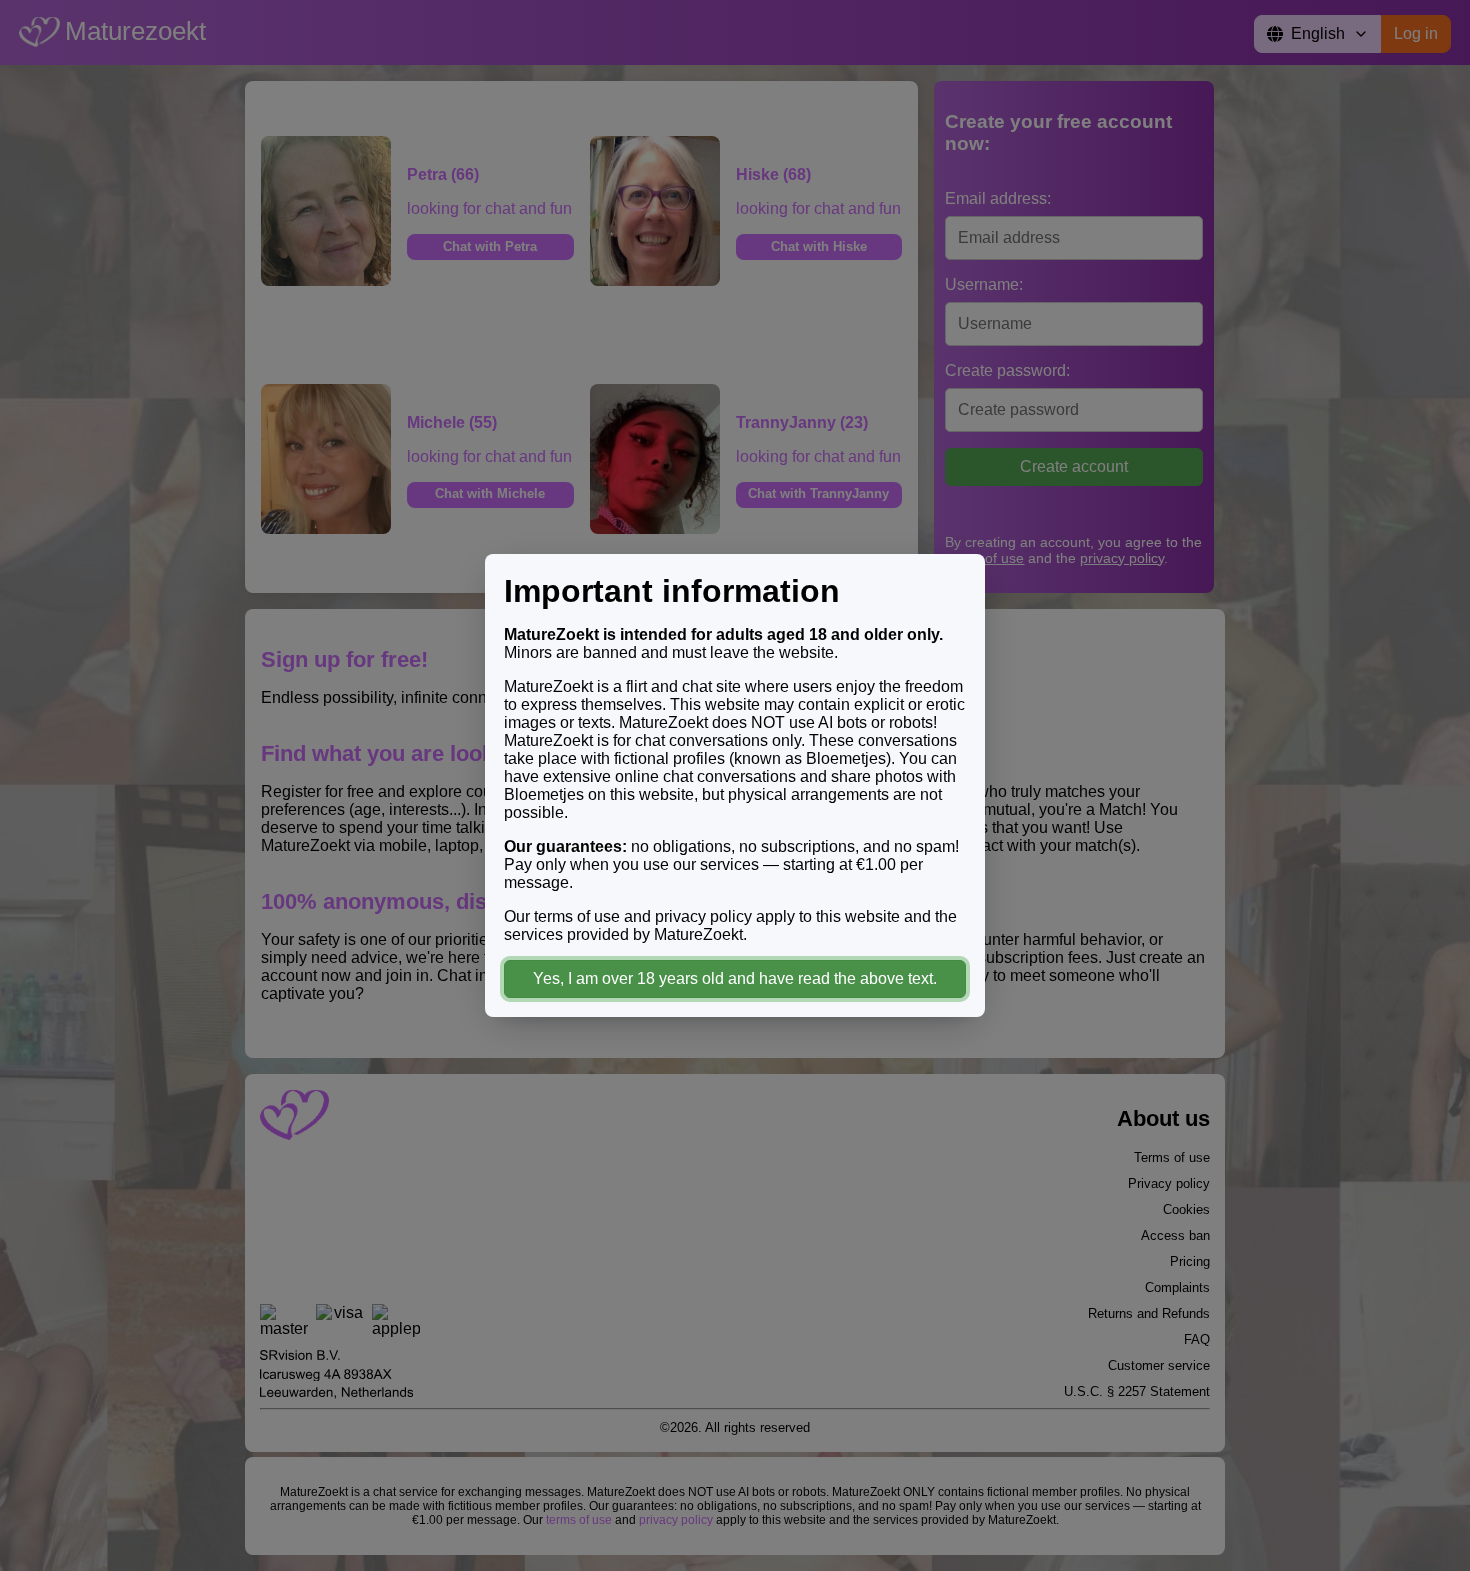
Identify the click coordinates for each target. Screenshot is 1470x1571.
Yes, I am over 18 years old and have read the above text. (735, 978)
